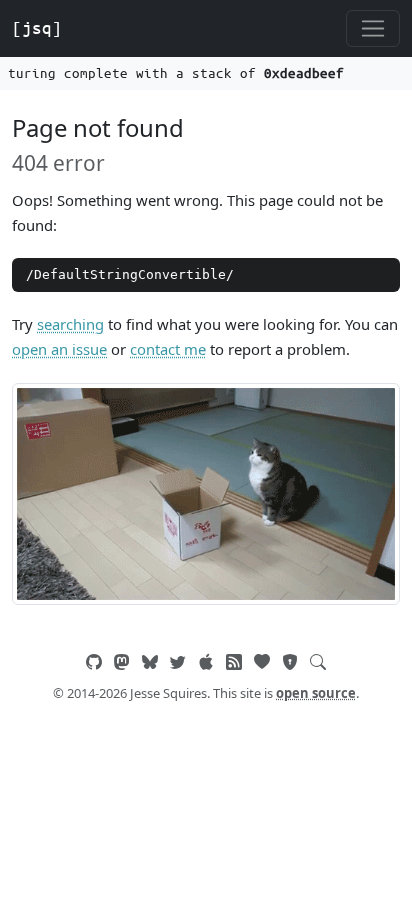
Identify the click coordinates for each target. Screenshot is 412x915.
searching (70, 324)
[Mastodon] (122, 662)
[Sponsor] (262, 662)
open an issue (59, 349)
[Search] (318, 662)
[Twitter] (178, 662)
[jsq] (37, 28)
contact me (168, 349)
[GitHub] (94, 662)
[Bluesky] (150, 662)
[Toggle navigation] (373, 29)
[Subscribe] (234, 662)
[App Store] (206, 662)
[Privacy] (290, 662)
